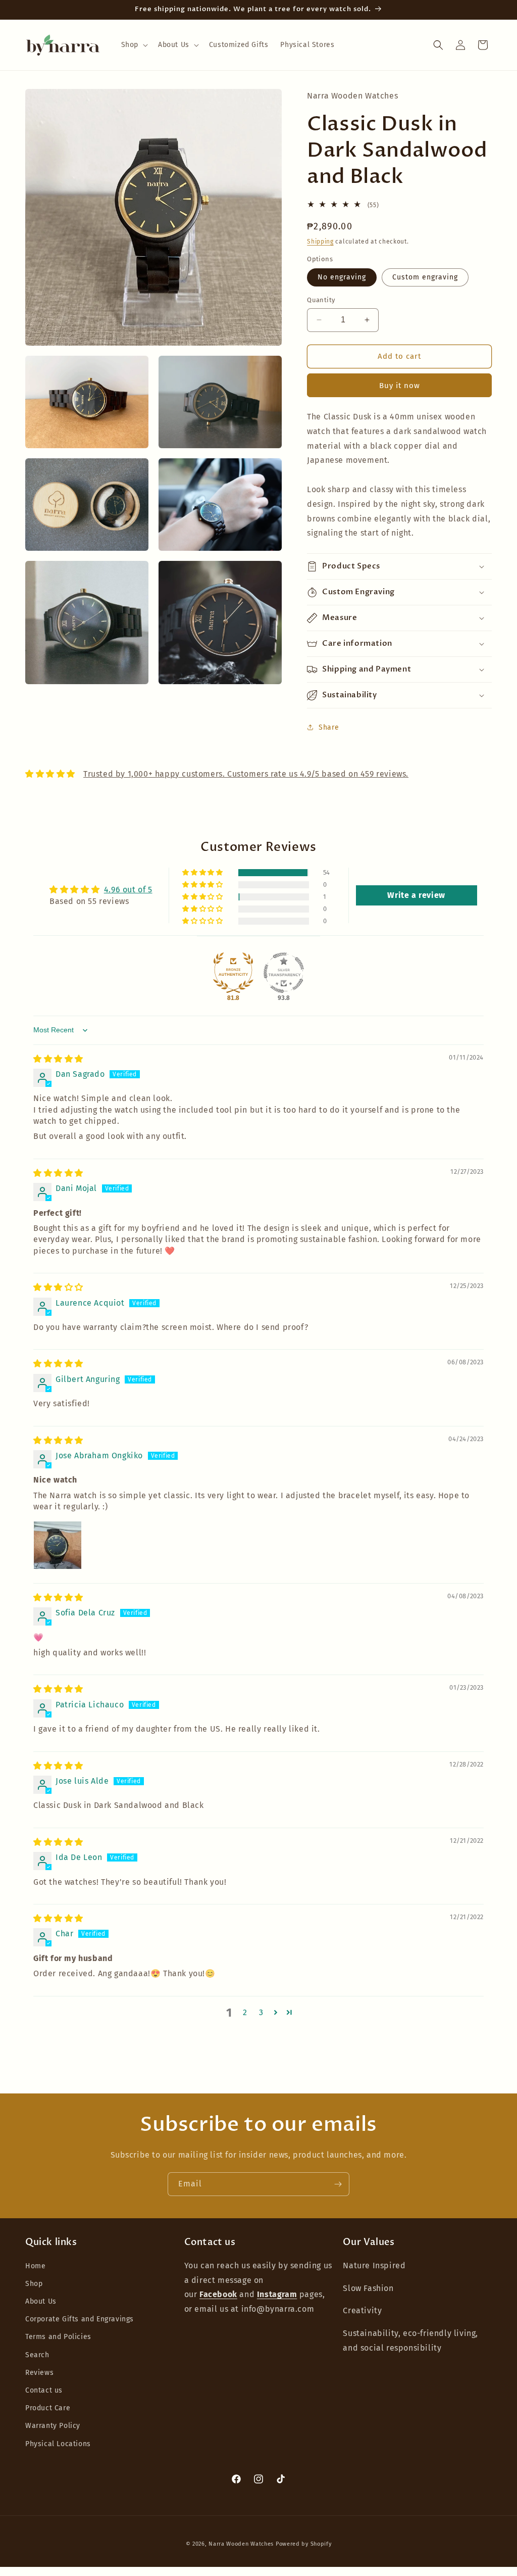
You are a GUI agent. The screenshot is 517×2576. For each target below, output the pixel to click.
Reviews (39, 2373)
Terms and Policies (58, 2337)
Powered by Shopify (304, 2544)
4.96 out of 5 (128, 890)
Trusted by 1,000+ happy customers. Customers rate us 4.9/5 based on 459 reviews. (246, 774)
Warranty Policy (53, 2426)
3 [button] (261, 2012)
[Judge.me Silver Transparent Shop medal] (284, 973)
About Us (41, 2301)
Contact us (44, 2390)
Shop (34, 2284)
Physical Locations (58, 2444)
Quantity (321, 300)
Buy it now (400, 386)
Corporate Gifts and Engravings (80, 2319)
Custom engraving (425, 277)
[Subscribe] (338, 2184)
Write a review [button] (416, 895)
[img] (58, 1059)
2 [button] (245, 2012)
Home (35, 2266)
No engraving (342, 277)
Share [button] (329, 727)
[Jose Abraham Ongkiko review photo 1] (58, 1545)
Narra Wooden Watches (241, 2544)
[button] (134, 45)
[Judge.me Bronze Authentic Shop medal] (233, 973)
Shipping (320, 242)
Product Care (48, 2408)
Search (37, 2355)
